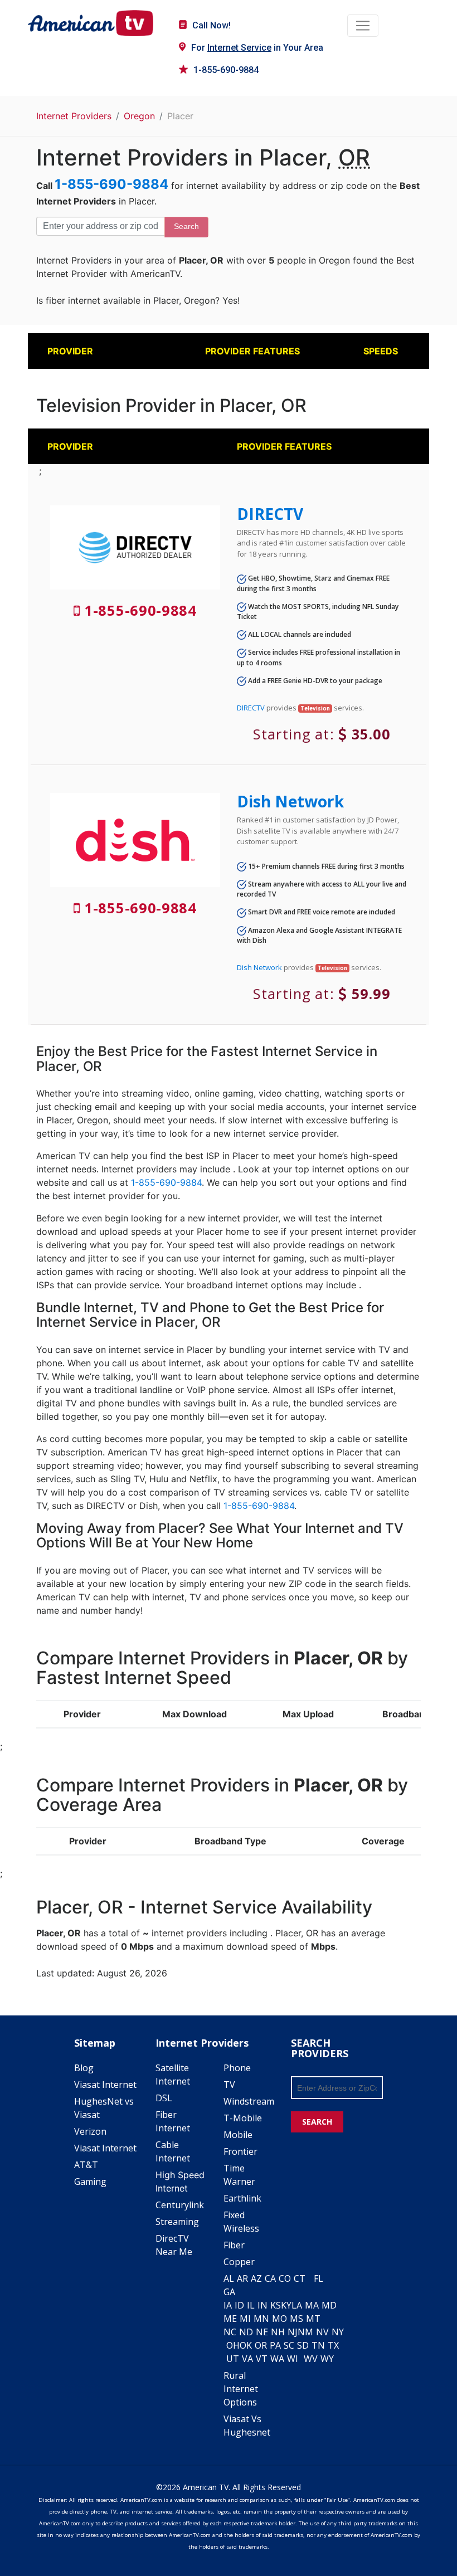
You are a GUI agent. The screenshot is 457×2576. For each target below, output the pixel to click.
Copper (239, 2262)
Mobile (238, 2135)
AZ (256, 2278)
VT (262, 2359)
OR (261, 2345)
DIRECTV (270, 514)
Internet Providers (74, 116)
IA (228, 2305)
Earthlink (242, 2198)
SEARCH (317, 2122)
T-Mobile (243, 2118)
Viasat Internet (105, 2085)
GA (229, 2292)
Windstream (249, 2101)
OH (233, 2345)
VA (247, 2359)
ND (246, 2332)
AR (242, 2278)
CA (270, 2278)
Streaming (177, 2222)
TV (229, 2085)
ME (230, 2319)
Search (186, 226)
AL (229, 2278)
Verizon (90, 2131)
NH (278, 2332)
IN (262, 2305)
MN (261, 2319)
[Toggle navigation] (363, 26)
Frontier (240, 2151)
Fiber (234, 2245)
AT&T (86, 2165)
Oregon (139, 116)
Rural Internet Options (241, 2389)
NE (262, 2332)
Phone (237, 2068)
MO (279, 2319)
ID (239, 2305)
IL (251, 2305)
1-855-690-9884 (226, 70)
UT (233, 2359)
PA (275, 2345)
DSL (164, 2098)
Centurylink (180, 2205)
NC (230, 2332)
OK (246, 2345)
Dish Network (290, 801)
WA (277, 2359)
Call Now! (212, 25)
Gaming (90, 2181)
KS (276, 2305)
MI (245, 2319)
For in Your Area (257, 48)
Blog (84, 2068)
